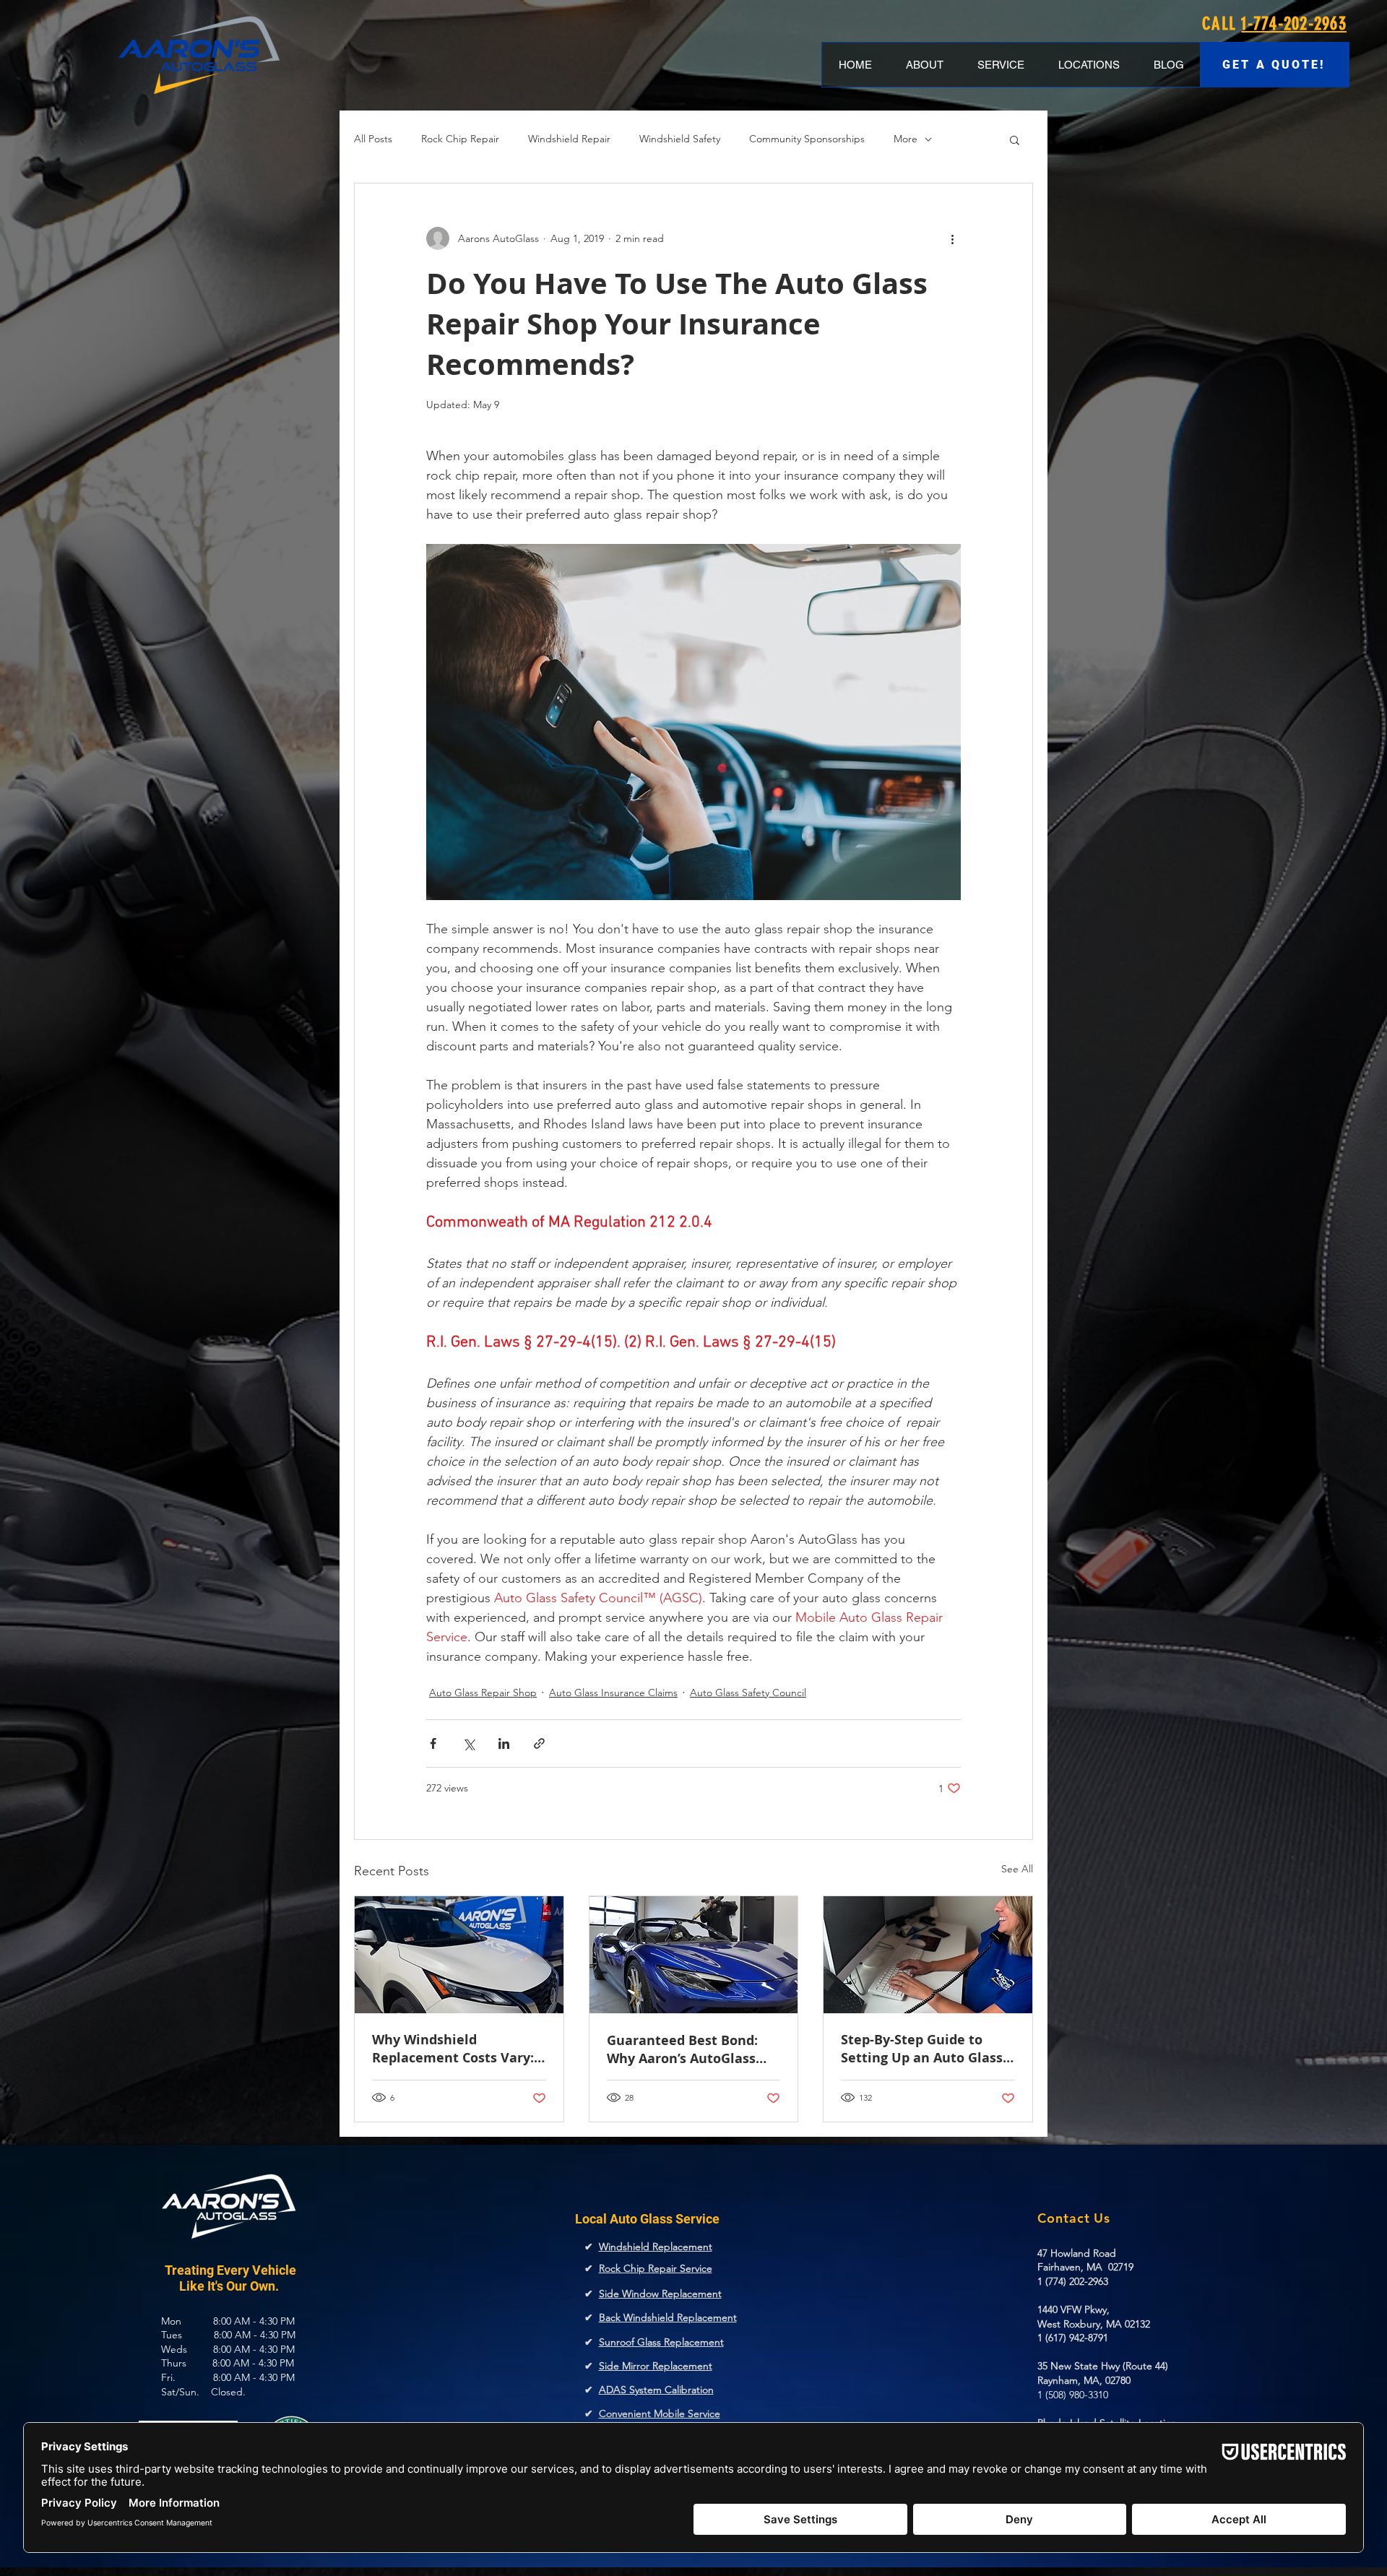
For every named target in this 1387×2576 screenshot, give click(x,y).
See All (1017, 1869)
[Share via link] (539, 1743)
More (906, 139)
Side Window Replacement (660, 2294)
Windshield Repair (569, 139)
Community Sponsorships (807, 139)
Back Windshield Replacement (668, 2317)
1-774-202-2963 (1294, 23)
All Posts (373, 139)
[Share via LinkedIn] (504, 1743)
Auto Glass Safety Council (748, 1693)
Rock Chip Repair (460, 139)
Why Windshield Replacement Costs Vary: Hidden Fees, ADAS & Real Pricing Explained (456, 2049)
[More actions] (952, 238)
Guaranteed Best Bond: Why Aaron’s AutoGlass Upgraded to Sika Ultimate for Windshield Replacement (686, 2049)
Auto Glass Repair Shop (483, 1693)
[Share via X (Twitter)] (468, 1743)
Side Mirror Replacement (656, 2366)
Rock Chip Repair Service (656, 2268)
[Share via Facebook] (433, 1743)
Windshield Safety (680, 139)
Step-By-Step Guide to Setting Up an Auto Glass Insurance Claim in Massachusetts (922, 2049)
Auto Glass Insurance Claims (613, 1693)
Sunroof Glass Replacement (661, 2342)
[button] (1015, 139)
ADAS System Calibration (656, 2390)
